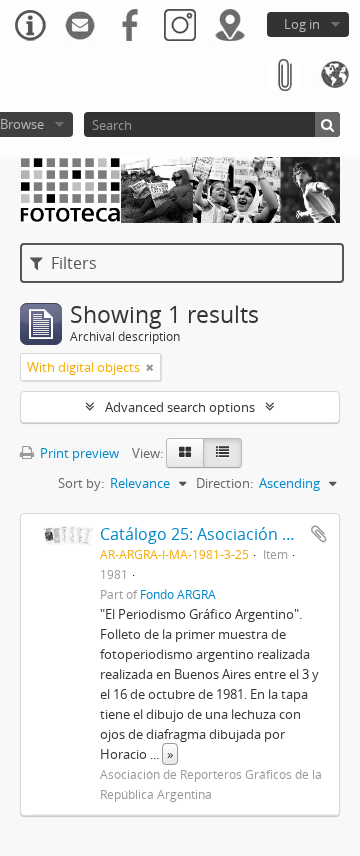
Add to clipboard (319, 534)
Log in (302, 24)
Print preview (78, 453)
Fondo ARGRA (178, 594)
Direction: (224, 483)
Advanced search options (180, 407)
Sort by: (81, 483)
